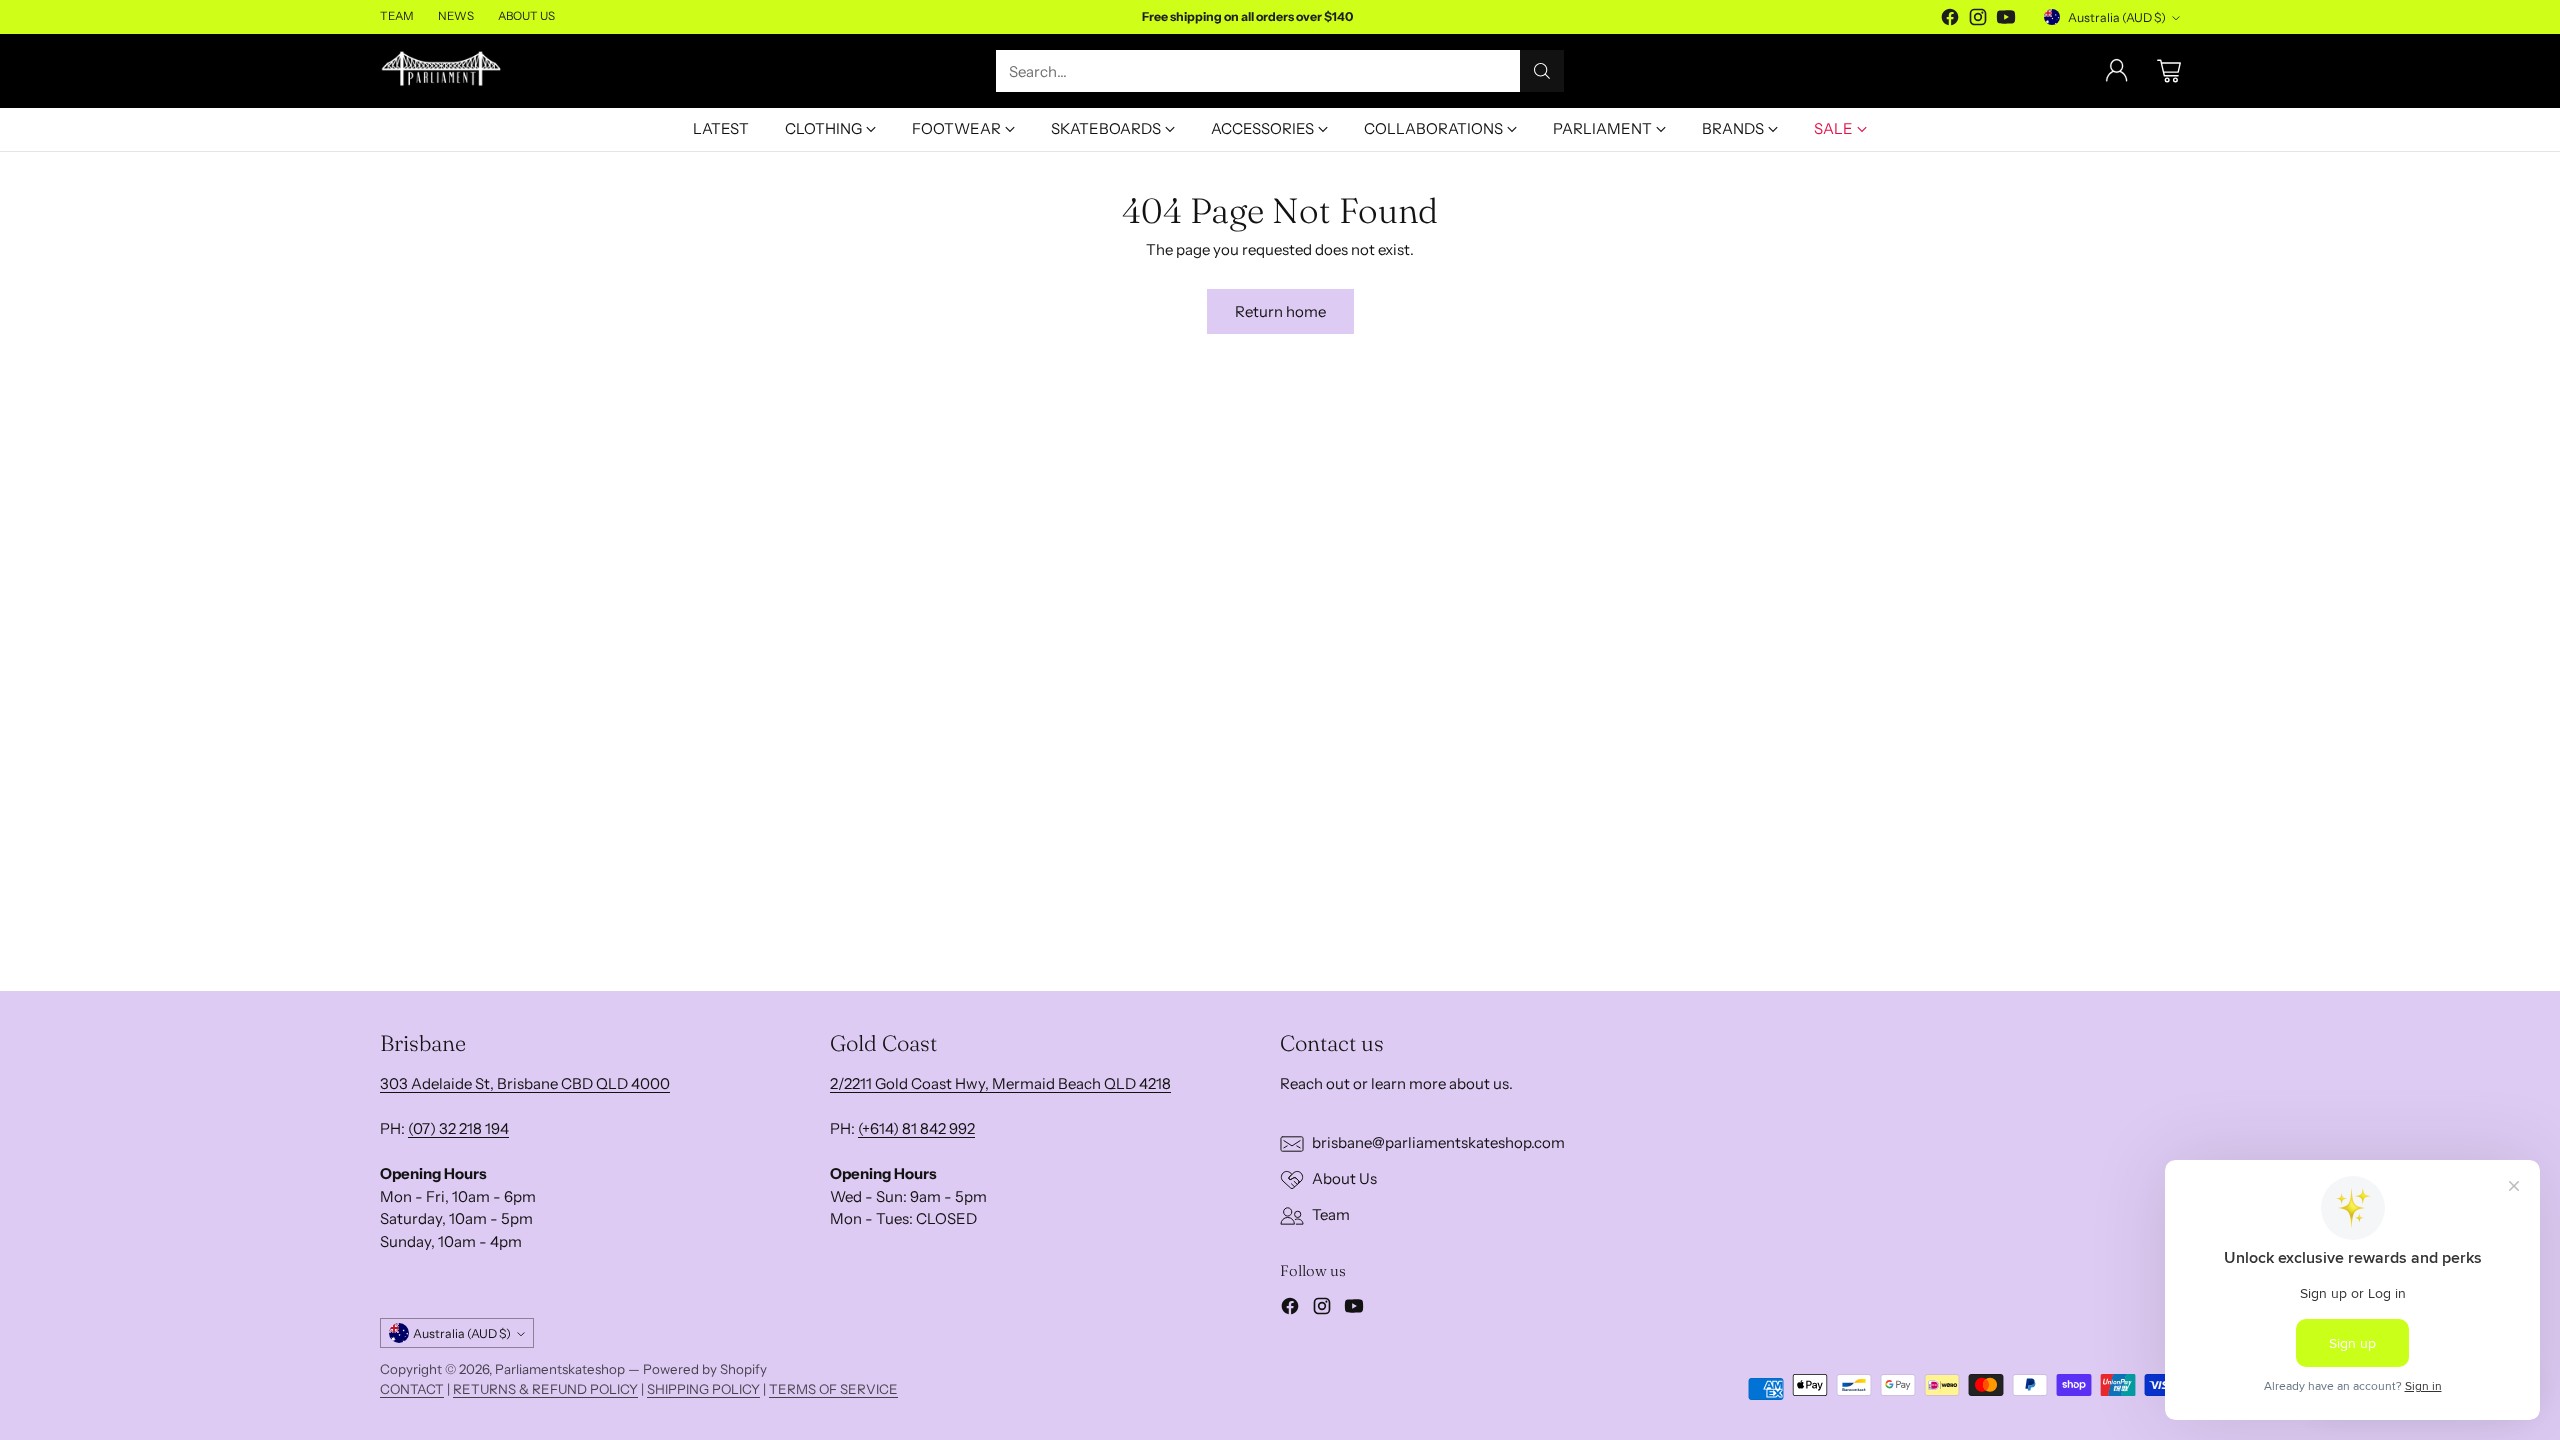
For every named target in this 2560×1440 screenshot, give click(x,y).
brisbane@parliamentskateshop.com (1438, 1142)
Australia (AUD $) (2117, 17)
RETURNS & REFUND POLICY (545, 1389)
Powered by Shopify (705, 1369)
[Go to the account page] (2117, 71)
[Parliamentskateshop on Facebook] (1950, 20)
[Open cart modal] (2169, 71)
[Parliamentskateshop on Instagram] (1978, 20)
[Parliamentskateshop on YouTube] (2006, 20)
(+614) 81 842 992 (916, 1128)
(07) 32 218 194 (458, 1128)
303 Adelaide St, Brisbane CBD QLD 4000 (525, 1083)
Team (1331, 1214)
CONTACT (412, 1389)
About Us (1344, 1178)
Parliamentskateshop (560, 1369)
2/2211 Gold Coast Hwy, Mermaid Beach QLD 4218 (1000, 1083)
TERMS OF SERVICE (833, 1389)
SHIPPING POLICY (703, 1389)
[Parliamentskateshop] (442, 71)
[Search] (1542, 71)
